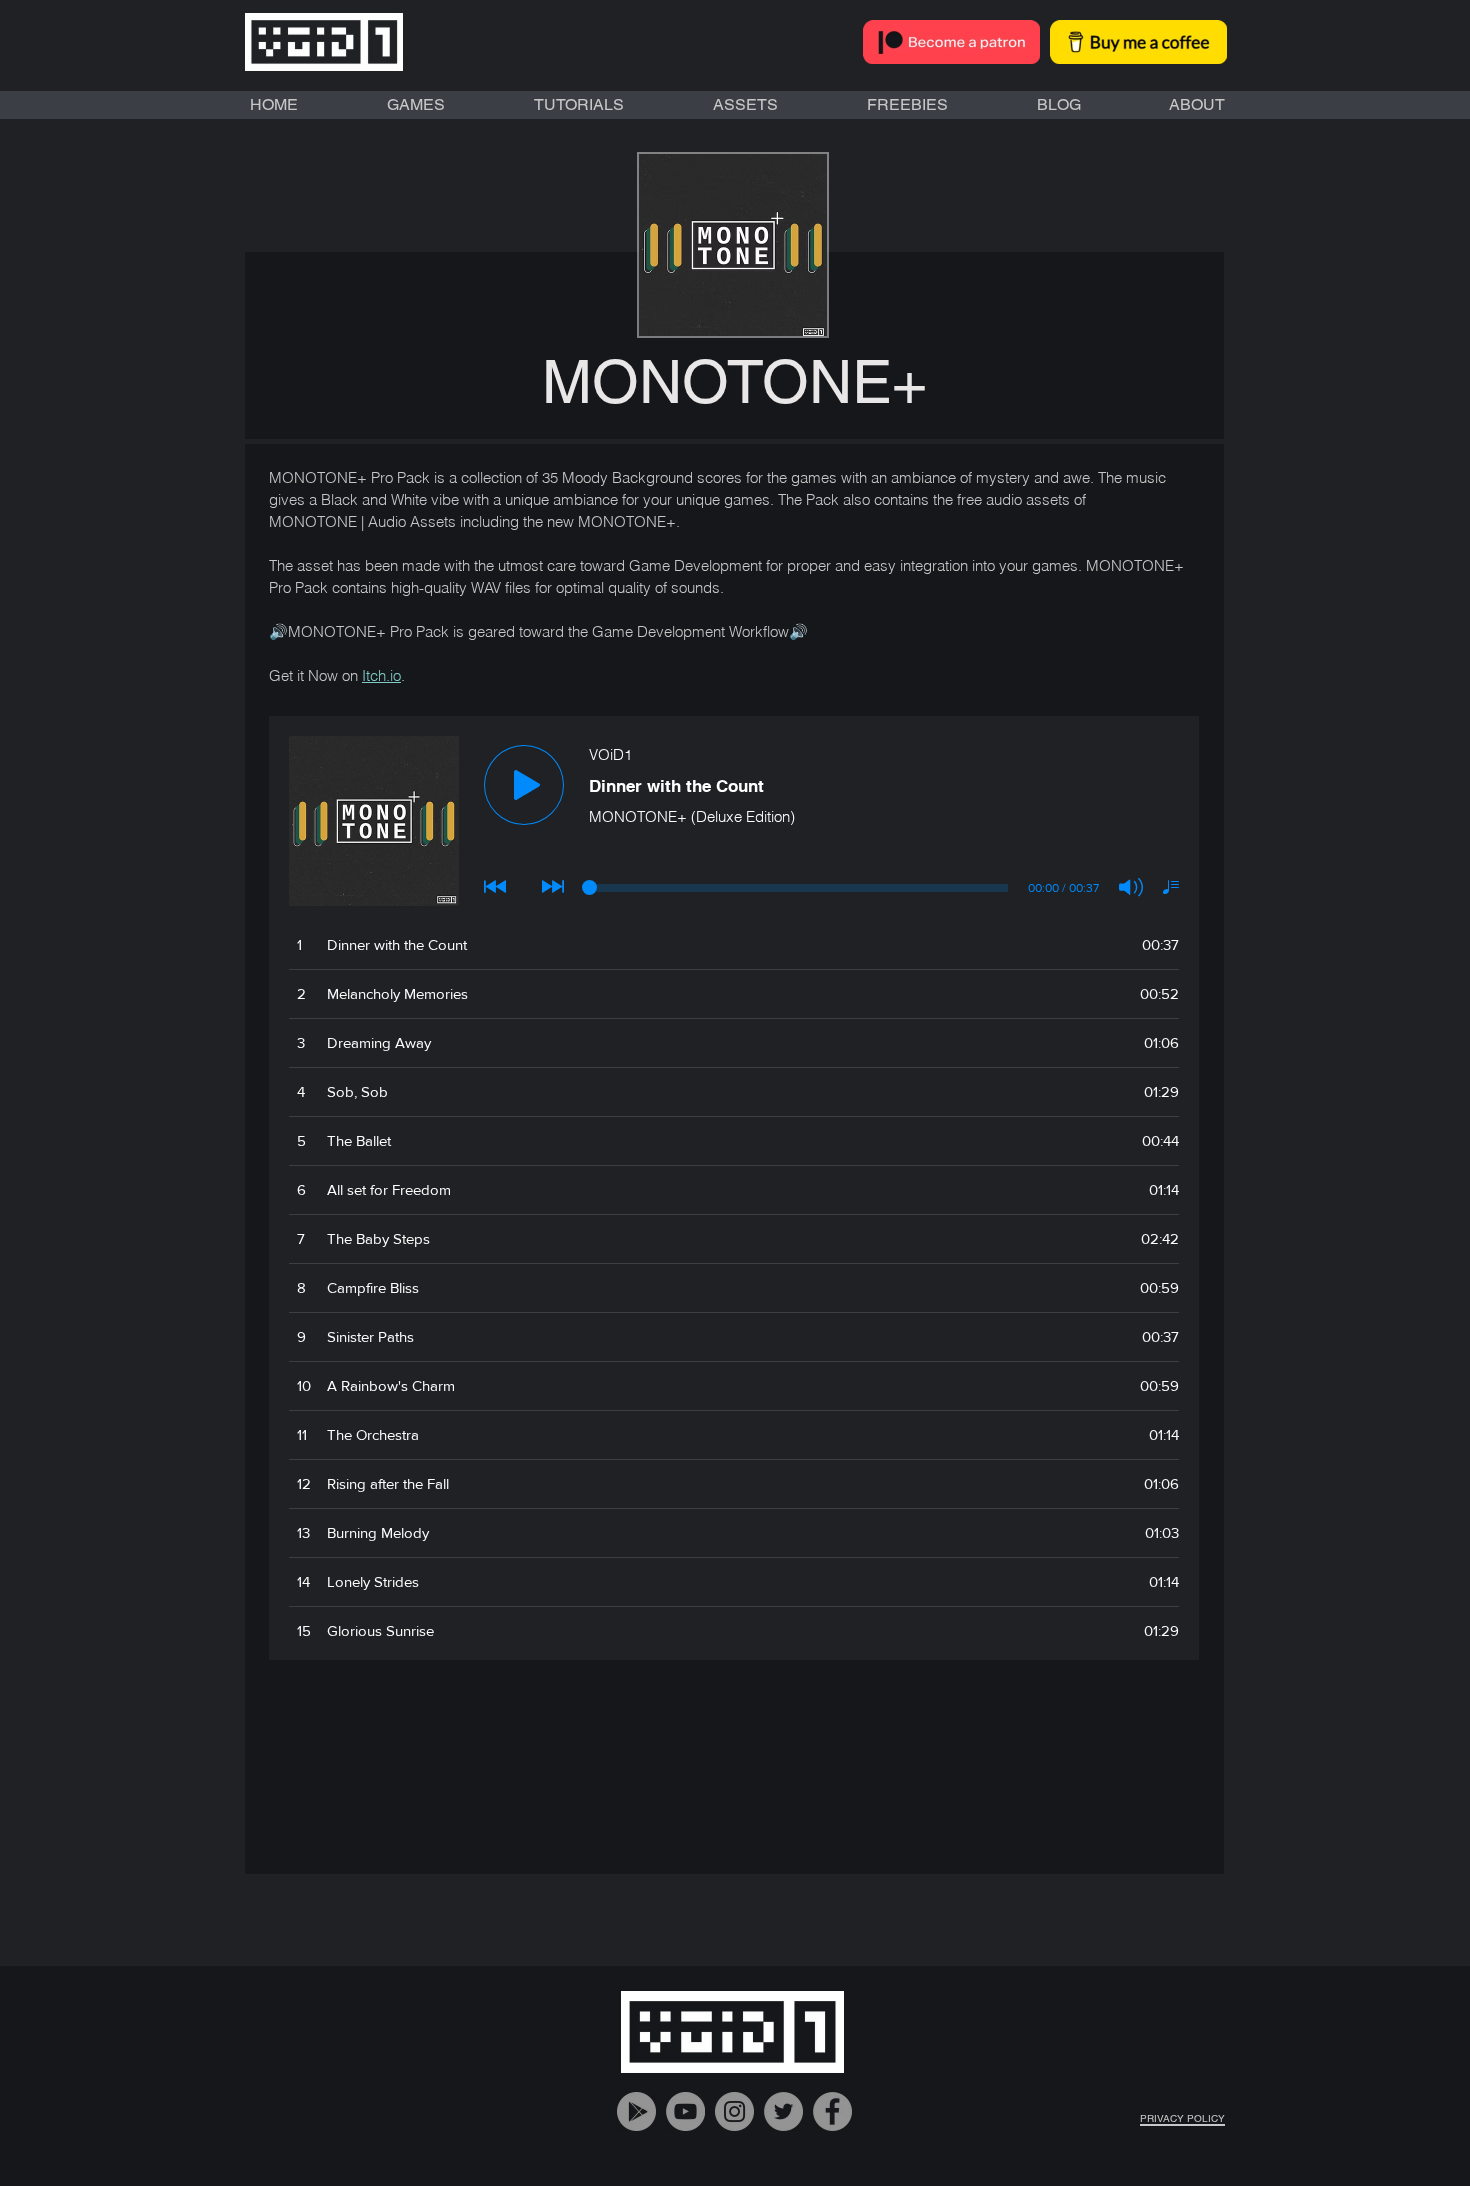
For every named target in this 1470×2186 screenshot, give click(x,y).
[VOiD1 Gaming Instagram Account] (734, 2111)
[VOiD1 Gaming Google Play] (636, 2111)
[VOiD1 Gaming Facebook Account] (832, 2111)
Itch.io (381, 675)
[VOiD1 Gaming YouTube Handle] (685, 2111)
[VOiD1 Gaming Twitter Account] (783, 2111)
